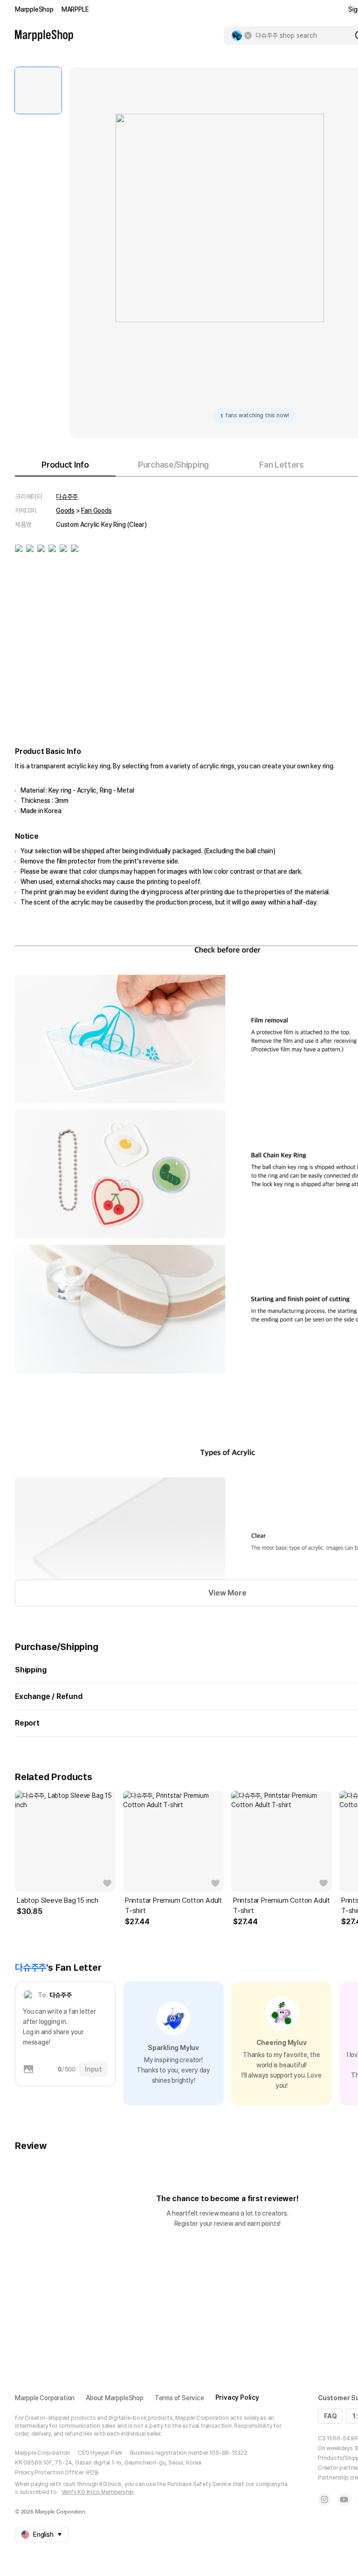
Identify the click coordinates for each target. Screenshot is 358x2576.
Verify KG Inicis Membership (98, 2492)
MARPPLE (75, 9)
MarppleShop (34, 9)
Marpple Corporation (45, 2398)
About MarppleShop (115, 2398)
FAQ (330, 2416)
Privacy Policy (237, 2397)
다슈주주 (67, 497)
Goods (65, 511)
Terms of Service (179, 2398)
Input (93, 2069)
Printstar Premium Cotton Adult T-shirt (173, 1906)
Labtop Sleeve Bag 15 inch (58, 1900)
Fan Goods (96, 511)
